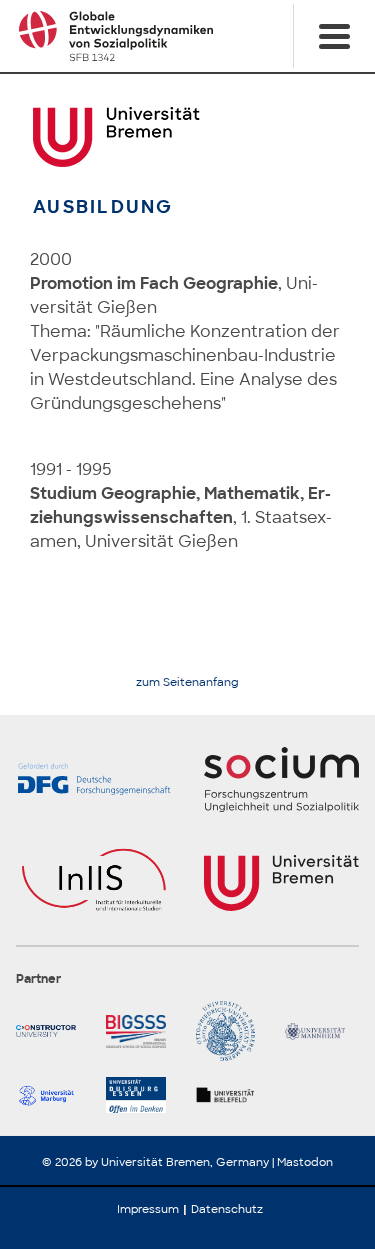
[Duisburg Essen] (143, 1095)
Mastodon (305, 1162)
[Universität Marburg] (53, 1095)
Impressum (148, 1209)
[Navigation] (334, 36)
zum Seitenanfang (187, 682)
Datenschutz (227, 1209)
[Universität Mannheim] (322, 1031)
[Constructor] (53, 1031)
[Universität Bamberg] (233, 1031)
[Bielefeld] (233, 1095)
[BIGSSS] (143, 1031)
